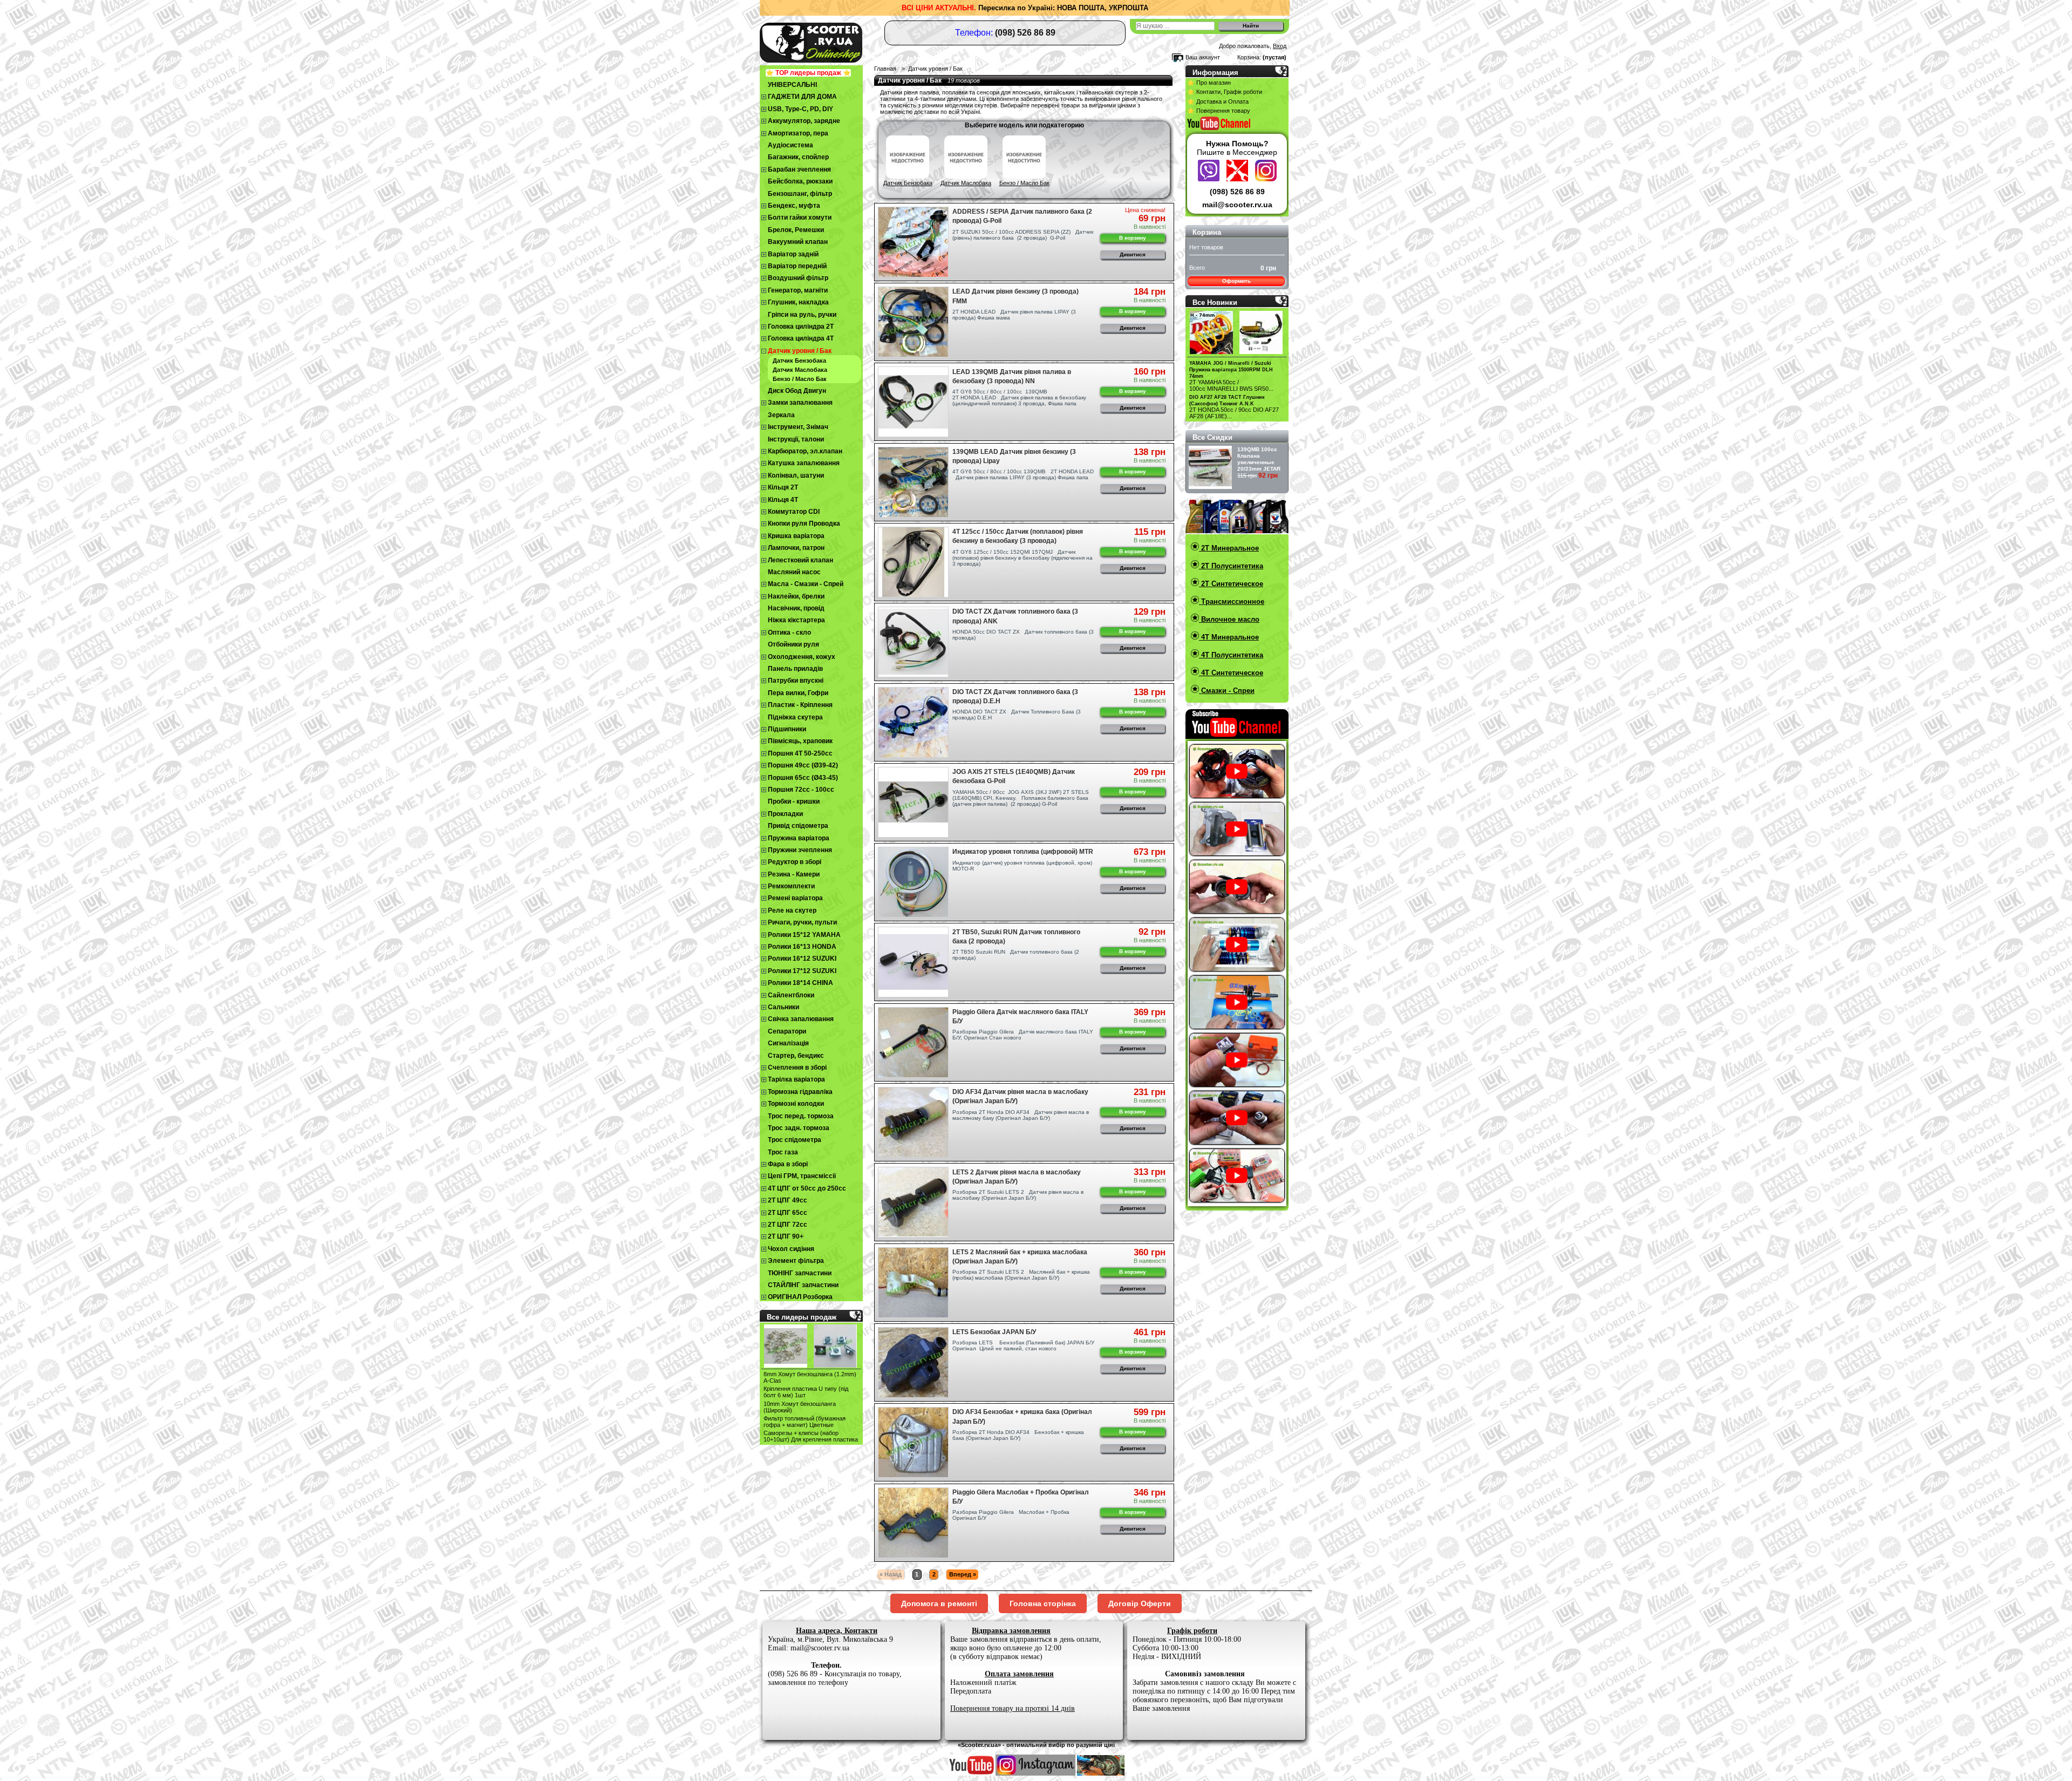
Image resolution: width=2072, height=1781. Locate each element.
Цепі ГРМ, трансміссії (802, 1176)
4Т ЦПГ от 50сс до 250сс (807, 1188)
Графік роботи (1192, 1631)
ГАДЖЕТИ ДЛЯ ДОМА (802, 97)
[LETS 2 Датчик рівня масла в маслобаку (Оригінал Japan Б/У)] (913, 1202)
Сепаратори (787, 1031)
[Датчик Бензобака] (908, 176)
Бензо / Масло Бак (800, 379)
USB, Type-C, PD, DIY (800, 109)
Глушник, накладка (798, 302)
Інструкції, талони (796, 439)
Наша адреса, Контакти (837, 1631)
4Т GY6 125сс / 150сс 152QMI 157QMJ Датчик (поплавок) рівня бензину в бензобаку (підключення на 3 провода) (1023, 558)
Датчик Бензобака (799, 361)
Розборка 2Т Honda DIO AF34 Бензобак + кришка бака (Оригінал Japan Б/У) (1018, 1435)
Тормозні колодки (796, 1104)
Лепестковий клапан (800, 560)
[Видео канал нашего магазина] (972, 1773)
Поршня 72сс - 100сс (801, 790)
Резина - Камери (794, 874)
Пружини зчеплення (800, 850)
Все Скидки (1212, 437)
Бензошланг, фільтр (800, 194)
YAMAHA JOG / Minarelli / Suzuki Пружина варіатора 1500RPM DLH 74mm (1231, 370)
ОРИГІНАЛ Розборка (800, 1297)
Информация (1215, 73)
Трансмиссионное (1232, 601)
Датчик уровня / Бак (800, 351)
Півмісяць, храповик (800, 741)
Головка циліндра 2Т (801, 327)
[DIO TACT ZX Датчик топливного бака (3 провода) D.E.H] (913, 722)
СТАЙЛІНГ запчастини (803, 1285)
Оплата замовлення (1019, 1674)
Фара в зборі (788, 1164)
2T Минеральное (1229, 548)
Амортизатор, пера (798, 133)
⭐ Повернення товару (1219, 111)
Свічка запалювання (801, 1019)
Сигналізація (788, 1043)
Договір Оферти (1140, 1603)
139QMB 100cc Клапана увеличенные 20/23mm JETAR (1259, 459)
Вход (1280, 46)
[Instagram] (1266, 179)
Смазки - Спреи (1227, 691)
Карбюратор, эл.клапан (805, 451)
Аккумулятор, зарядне (804, 121)
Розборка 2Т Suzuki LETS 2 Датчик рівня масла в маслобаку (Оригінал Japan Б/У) (1018, 1195)
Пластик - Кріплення (800, 705)
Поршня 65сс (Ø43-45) (803, 778)
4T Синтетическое (1231, 673)
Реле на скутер (792, 910)
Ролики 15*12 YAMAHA (804, 935)
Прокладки (785, 814)
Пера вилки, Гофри (798, 693)
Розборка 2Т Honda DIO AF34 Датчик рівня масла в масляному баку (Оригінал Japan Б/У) (1021, 1115)
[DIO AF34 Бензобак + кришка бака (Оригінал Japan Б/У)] (913, 1442)
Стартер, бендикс (796, 1056)
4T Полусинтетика (1231, 655)
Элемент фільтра (796, 1261)
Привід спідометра (798, 826)
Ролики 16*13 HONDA (802, 947)
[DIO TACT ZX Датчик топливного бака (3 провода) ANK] (913, 642)
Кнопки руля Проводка (804, 524)
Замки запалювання (800, 403)
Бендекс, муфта (794, 206)
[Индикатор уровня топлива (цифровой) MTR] (913, 882)
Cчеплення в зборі (797, 1068)
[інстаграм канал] (1035, 1773)
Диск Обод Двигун (797, 391)
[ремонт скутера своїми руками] (1101, 1773)
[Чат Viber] (1210, 179)
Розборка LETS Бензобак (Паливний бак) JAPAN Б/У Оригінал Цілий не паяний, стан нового (1023, 1345)
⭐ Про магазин (1209, 83)
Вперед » (963, 1574)
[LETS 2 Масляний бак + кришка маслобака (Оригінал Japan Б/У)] (913, 1283)
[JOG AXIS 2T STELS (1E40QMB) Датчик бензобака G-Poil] (913, 802)
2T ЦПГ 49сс (788, 1200)
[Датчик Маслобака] (966, 176)
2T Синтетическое (1231, 584)
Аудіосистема (790, 145)
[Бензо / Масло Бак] (1024, 176)
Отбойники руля (793, 644)
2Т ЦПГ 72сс (788, 1225)
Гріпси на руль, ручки (802, 315)
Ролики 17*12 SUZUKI (802, 971)
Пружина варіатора (799, 838)
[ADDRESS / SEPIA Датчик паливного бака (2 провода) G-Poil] (913, 242)
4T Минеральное (1229, 637)
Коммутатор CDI (794, 512)
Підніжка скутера (795, 717)
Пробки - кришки (794, 801)
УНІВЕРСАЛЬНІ (792, 85)
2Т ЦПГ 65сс (788, 1213)
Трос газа (783, 1152)
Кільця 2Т (783, 487)
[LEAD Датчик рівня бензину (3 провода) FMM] (913, 322)
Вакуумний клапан (798, 242)
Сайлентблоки (791, 995)
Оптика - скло (789, 633)
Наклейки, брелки (796, 596)
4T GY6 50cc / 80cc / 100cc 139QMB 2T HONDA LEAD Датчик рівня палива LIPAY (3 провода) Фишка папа (1023, 474)
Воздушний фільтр (798, 278)
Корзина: (1249, 57)
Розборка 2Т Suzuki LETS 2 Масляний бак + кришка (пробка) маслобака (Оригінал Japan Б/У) (1021, 1275)
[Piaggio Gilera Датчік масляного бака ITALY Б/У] (913, 1042)
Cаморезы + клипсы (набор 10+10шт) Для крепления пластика (811, 1436)
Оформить (1236, 281)
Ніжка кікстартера (796, 620)
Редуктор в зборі (795, 862)
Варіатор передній (797, 266)
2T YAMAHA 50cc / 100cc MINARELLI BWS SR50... (1231, 385)
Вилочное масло (1229, 619)
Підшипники (787, 729)
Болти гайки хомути (800, 217)
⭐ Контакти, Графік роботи (1225, 92)
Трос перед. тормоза (801, 1116)
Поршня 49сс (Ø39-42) (803, 765)
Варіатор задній (793, 254)
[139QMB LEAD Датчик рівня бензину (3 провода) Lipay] (913, 482)
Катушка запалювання (804, 463)
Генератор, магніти (798, 290)
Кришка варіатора (796, 536)
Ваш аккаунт (1203, 57)
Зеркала (781, 415)
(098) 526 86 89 (1237, 192)
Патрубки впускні (796, 681)
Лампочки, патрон (796, 548)
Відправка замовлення (1011, 1631)
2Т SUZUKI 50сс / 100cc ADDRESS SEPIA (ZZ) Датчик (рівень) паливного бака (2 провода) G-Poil (1023, 235)
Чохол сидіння (791, 1249)
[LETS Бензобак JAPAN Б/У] (913, 1362)
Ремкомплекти (791, 886)
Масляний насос (794, 572)
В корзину (1133, 238)
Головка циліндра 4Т (801, 338)
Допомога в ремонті (939, 1603)
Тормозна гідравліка (800, 1092)
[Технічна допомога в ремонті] (1239, 179)
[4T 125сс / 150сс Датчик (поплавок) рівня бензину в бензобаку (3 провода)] (913, 562)
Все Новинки (1215, 303)
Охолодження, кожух (802, 657)
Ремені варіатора (795, 898)
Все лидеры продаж (802, 1317)
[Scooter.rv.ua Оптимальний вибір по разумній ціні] (831, 41)
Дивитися (1133, 254)
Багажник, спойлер (798, 157)
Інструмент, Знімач (798, 427)
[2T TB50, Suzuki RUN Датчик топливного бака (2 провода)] (913, 962)
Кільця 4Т (783, 500)
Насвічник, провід (796, 608)
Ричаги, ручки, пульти (802, 922)
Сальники (783, 1007)
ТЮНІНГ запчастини (800, 1273)
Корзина (1207, 232)
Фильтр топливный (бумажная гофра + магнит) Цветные (805, 1422)
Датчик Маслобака (800, 370)
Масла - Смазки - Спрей (806, 584)
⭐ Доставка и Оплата (1218, 101)
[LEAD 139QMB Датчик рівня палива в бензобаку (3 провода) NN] (913, 402)
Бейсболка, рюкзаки (800, 181)
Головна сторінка (1043, 1603)
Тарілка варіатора (796, 1079)
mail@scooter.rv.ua (1237, 205)
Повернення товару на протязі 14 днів (1013, 1708)
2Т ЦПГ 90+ (786, 1236)
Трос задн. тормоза (799, 1128)
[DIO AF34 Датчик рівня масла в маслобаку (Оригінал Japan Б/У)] (913, 1122)
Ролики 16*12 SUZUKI (802, 959)
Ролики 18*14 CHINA (800, 983)
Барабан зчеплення (799, 169)
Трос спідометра (795, 1140)
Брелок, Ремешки (796, 230)
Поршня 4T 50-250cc (800, 753)
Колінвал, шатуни (796, 475)
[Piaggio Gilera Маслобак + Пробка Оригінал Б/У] (913, 1523)
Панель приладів (795, 669)
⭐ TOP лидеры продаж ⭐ (808, 73)
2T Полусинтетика (1231, 566)
